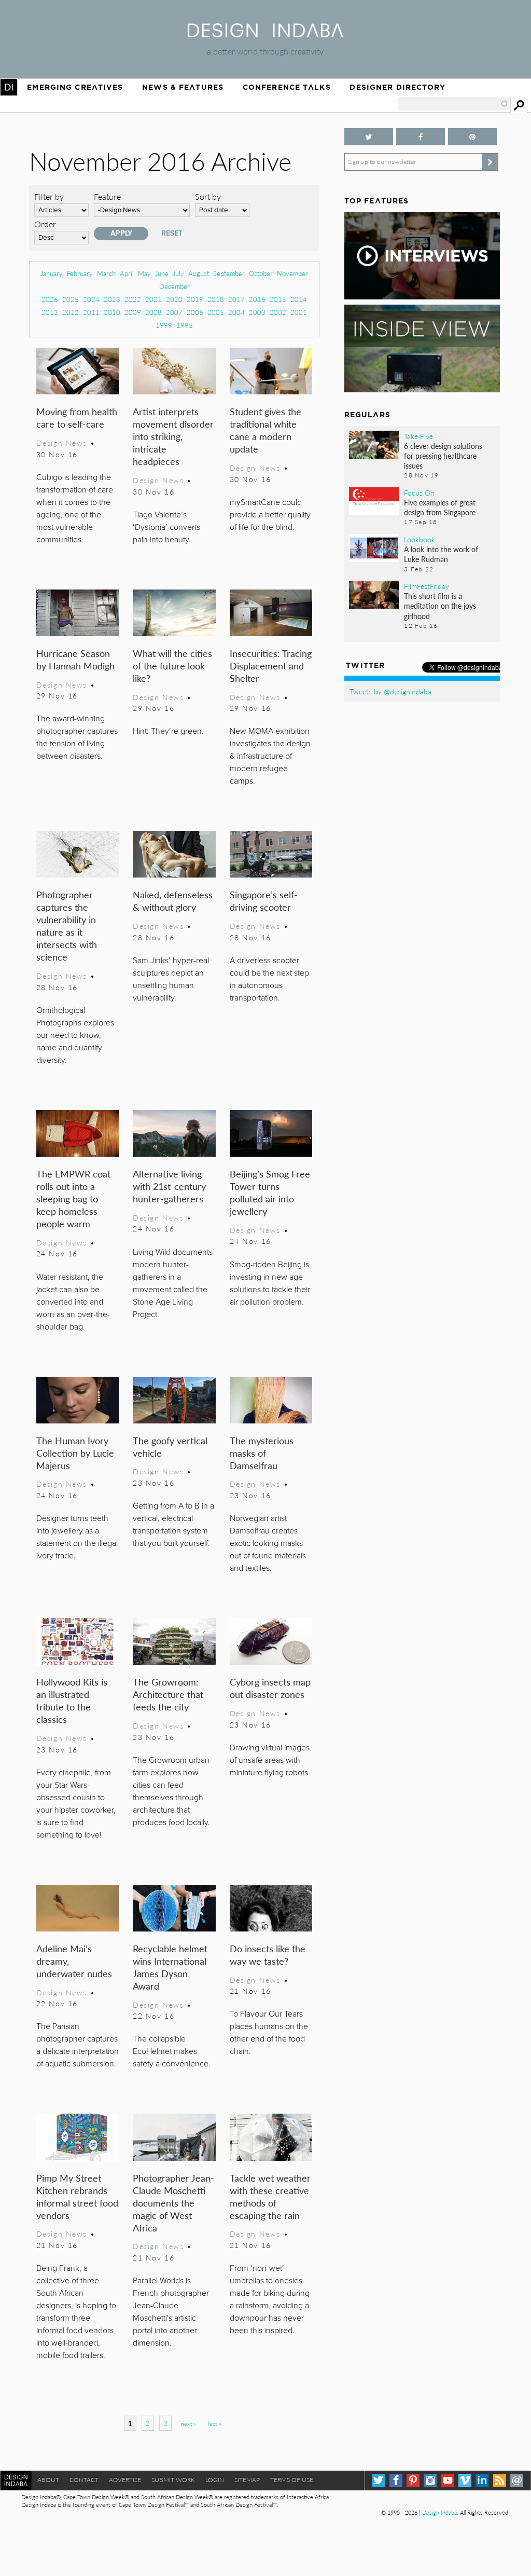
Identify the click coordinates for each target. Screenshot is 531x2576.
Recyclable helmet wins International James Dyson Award (170, 1967)
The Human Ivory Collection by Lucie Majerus (75, 1453)
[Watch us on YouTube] (448, 2480)
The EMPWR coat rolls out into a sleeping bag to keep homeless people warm (73, 1198)
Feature (107, 196)
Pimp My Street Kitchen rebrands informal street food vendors (77, 2196)
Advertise (125, 2480)
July (178, 273)
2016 (257, 299)
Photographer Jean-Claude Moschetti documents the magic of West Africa (173, 2203)
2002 (278, 312)
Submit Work (173, 2480)
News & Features (183, 87)
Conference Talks (287, 87)
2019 (195, 299)
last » (215, 2424)
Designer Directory (397, 87)
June (162, 273)
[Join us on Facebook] (421, 137)
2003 (257, 312)
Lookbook (420, 539)
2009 (133, 312)
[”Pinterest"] (472, 137)
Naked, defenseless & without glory (173, 901)
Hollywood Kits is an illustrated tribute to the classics (72, 1700)
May (144, 273)
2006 (195, 312)
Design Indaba (439, 2512)
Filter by (49, 196)
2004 (236, 312)
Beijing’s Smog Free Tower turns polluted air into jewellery (270, 1192)
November (292, 273)
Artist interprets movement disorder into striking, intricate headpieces (173, 436)
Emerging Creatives (75, 87)
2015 (278, 299)
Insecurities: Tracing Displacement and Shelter (271, 666)
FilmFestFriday (427, 586)
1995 (185, 325)
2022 (133, 299)
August (199, 273)
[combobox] (453, 104)
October (261, 273)
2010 (112, 312)
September (229, 273)
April (127, 273)
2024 (91, 299)
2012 (71, 312)
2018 (216, 299)
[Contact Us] (517, 2480)
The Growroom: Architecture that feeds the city (168, 1694)
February (80, 273)
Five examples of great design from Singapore (440, 507)
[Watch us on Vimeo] (465, 2480)
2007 (174, 312)
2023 (112, 299)
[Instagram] (430, 2480)
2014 (299, 299)
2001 (299, 312)
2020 (174, 299)
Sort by (208, 196)
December (174, 286)
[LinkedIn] (482, 2480)
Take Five (418, 436)
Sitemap (247, 2480)
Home (9, 87)
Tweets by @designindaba (390, 691)
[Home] (265, 34)
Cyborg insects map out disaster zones (270, 1688)
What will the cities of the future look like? (172, 666)
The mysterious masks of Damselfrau (262, 1453)
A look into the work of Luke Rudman (441, 554)
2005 (216, 312)
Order (45, 224)
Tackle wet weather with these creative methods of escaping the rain (270, 2196)
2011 (91, 312)
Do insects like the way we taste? (268, 1955)
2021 (153, 299)
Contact (84, 2480)
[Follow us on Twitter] (369, 137)
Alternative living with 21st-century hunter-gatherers (169, 1186)
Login (215, 2480)
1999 (164, 325)
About (48, 2480)
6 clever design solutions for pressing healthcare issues (443, 456)
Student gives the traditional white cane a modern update (265, 430)
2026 (50, 299)
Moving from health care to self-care (77, 417)
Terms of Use (292, 2480)
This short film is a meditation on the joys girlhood (440, 606)
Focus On (419, 492)
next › (188, 2424)
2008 (153, 312)
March (106, 273)
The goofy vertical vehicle (170, 1447)
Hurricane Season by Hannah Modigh (75, 659)
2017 (236, 299)
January (52, 273)
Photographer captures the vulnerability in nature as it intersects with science (67, 926)
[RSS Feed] (500, 2480)
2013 (50, 312)
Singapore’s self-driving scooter (264, 901)
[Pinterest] (413, 2480)
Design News (62, 443)
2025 (71, 299)
